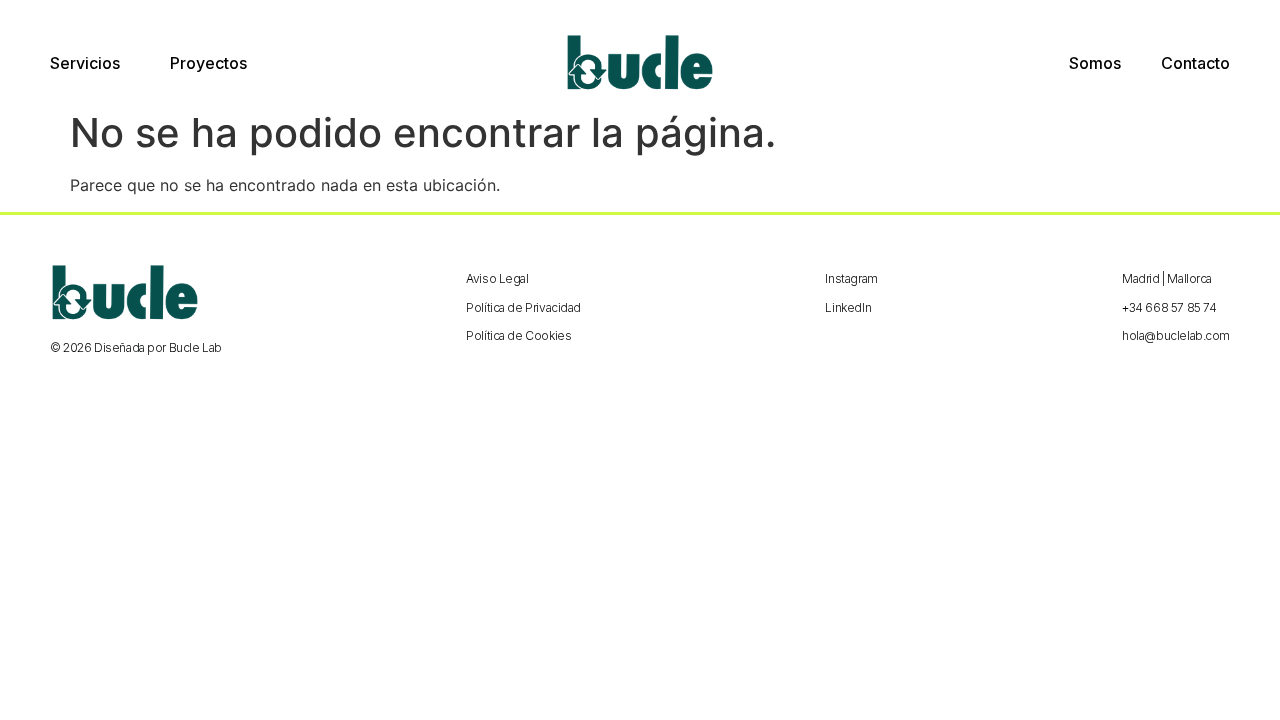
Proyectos (208, 63)
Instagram (851, 278)
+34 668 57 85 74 (1169, 307)
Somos (1095, 63)
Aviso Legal (497, 278)
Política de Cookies (518, 335)
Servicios (85, 63)
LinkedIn (848, 307)
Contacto (1195, 63)
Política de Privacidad (523, 307)
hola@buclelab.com (1176, 335)
